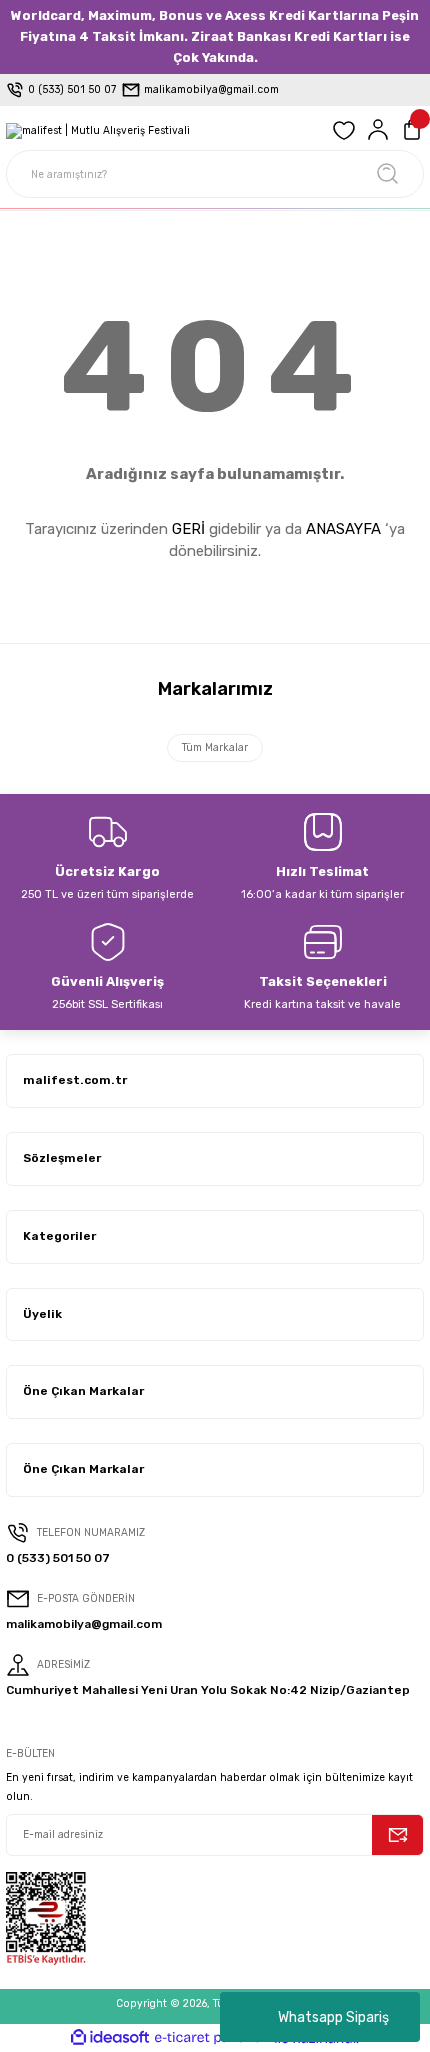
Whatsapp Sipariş (333, 2017)
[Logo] (98, 130)
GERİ (188, 529)
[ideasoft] (110, 2038)
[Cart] (412, 130)
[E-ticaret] (212, 2037)
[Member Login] (378, 130)
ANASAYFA (343, 529)
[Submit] (398, 1835)
